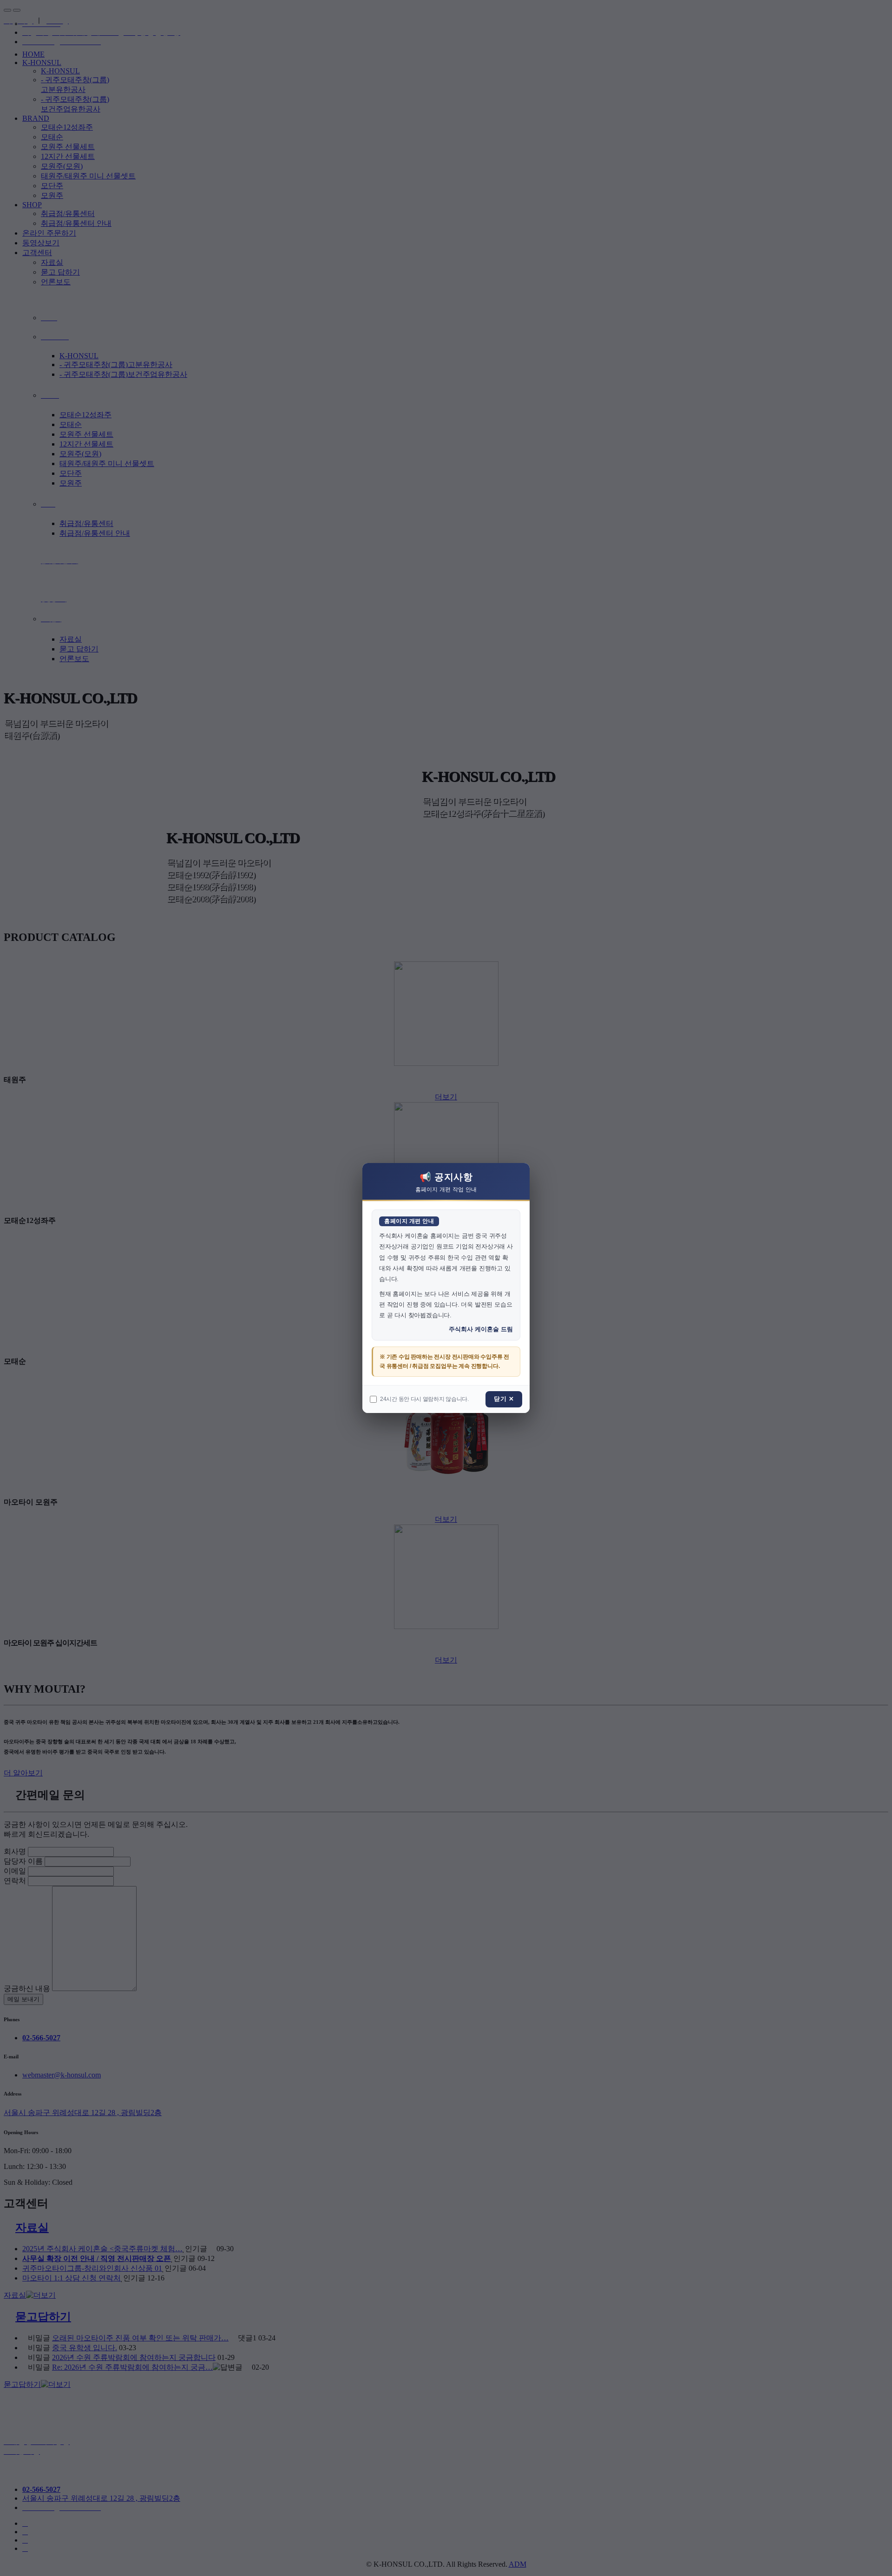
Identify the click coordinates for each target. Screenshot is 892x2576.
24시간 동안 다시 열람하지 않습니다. (424, 1399)
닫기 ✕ (504, 1399)
